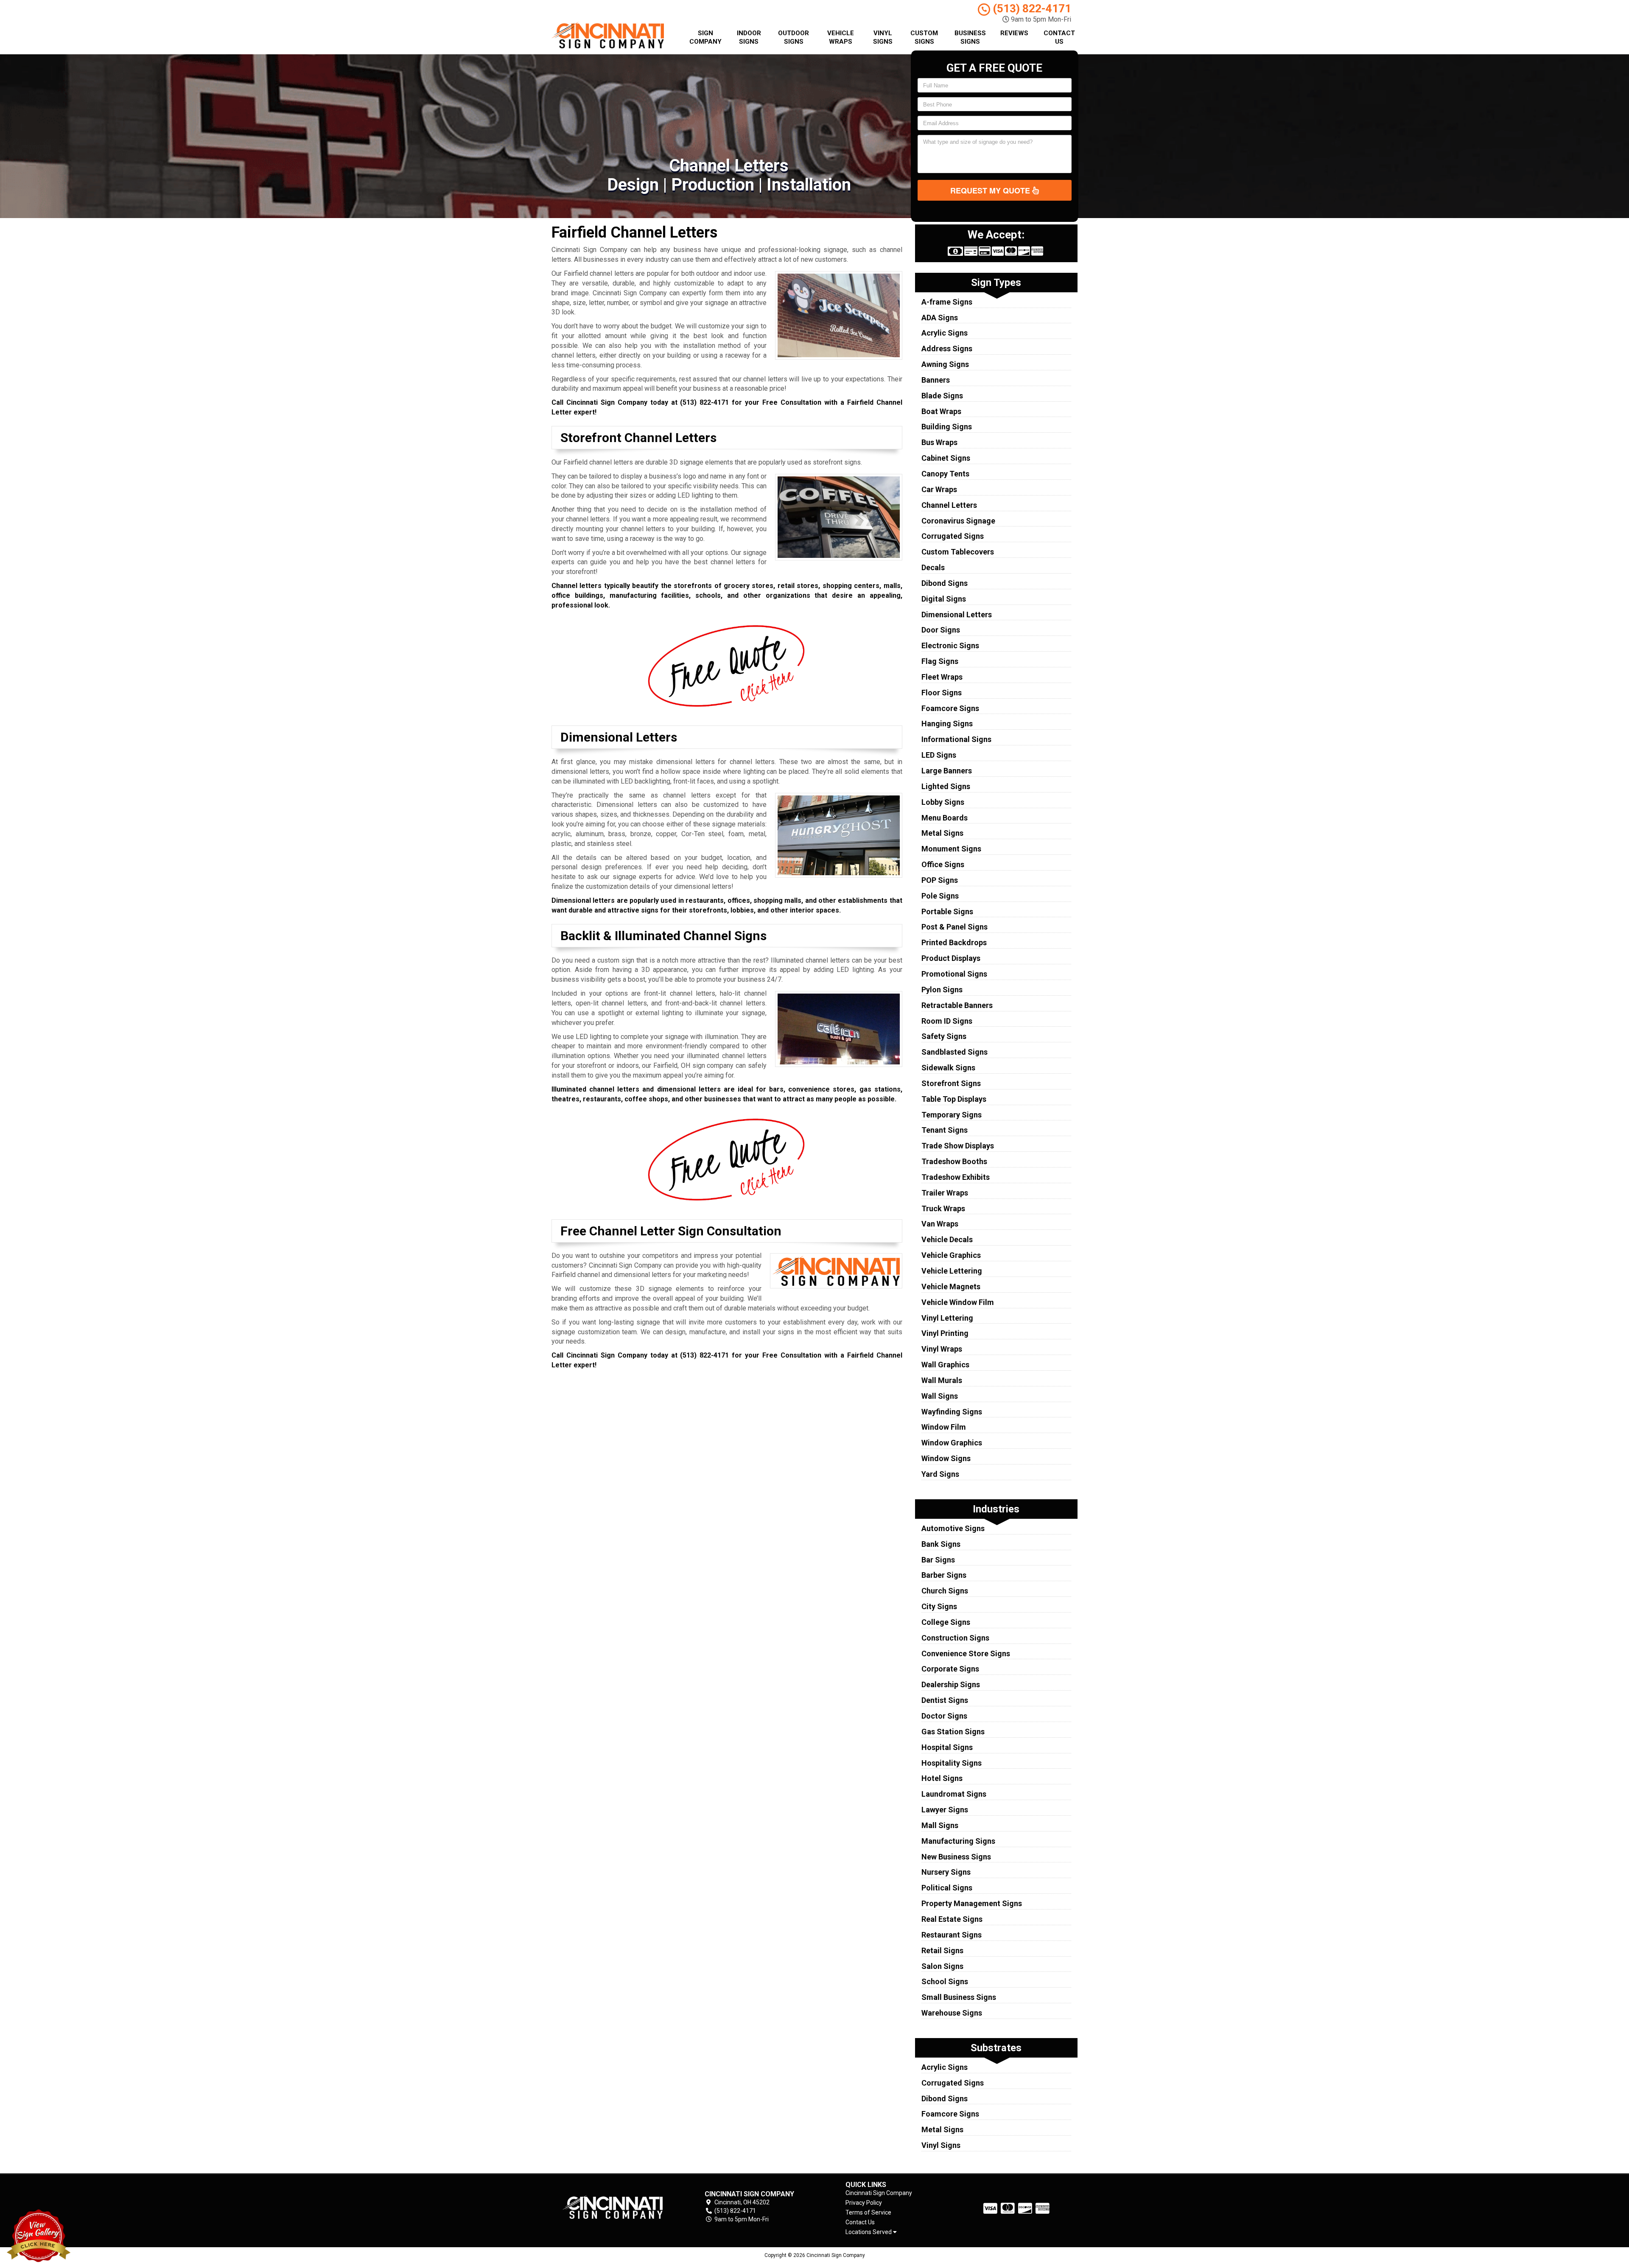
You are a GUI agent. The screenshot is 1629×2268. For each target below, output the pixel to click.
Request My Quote (991, 190)
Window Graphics (952, 1443)
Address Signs (947, 349)
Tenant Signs (945, 1130)
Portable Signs (947, 911)
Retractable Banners (957, 1005)
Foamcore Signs (950, 708)
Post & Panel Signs (954, 927)
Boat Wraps (941, 411)
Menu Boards (945, 818)
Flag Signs (940, 661)
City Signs (939, 1606)
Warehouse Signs (952, 2013)
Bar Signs (938, 1560)
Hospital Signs (947, 1747)
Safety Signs (944, 1036)
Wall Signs (940, 1396)
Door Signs (941, 630)
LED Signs (939, 755)
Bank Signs (941, 1544)
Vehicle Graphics (951, 1255)
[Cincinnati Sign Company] (613, 2207)
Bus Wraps (939, 442)
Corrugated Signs (953, 536)
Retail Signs (942, 1950)
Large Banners (947, 771)
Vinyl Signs (883, 37)
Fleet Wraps (942, 677)
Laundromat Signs (954, 1794)
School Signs (945, 1981)
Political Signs (947, 1888)
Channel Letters (949, 505)
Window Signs (946, 1458)
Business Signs (970, 37)
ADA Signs (940, 318)
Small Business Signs (959, 1997)
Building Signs (947, 427)
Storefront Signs (951, 1083)
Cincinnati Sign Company (879, 2193)
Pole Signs (940, 896)
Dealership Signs (951, 1684)
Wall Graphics (945, 1365)
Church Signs (945, 1591)
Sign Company (705, 37)
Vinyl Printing (945, 1333)
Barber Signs (944, 1575)
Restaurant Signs (952, 1935)
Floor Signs (942, 693)
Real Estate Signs (952, 1919)
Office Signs (943, 864)
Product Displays (951, 958)
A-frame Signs (947, 302)
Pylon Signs (942, 990)
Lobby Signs (943, 802)
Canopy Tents (945, 474)
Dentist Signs (945, 1700)
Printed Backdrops (954, 942)
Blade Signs (942, 396)
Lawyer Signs (945, 1810)
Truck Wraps (943, 1208)
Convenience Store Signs (966, 1653)
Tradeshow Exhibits (956, 1177)
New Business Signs (956, 1857)
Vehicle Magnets (951, 1287)
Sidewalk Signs (948, 1068)
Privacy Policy (864, 2203)
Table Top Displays (954, 1099)
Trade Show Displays (958, 1146)
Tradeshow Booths (954, 1161)
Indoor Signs (749, 37)
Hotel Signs (942, 1778)
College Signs (946, 1622)
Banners (936, 380)
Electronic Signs (950, 645)
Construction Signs (955, 1638)
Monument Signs (951, 849)
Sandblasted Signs (954, 1052)
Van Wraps (940, 1224)
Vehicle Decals (947, 1239)
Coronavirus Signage (958, 521)
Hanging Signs (947, 724)
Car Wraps (939, 489)
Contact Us (1059, 37)
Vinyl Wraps (942, 1349)
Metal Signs (942, 833)
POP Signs (940, 880)
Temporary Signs (952, 1115)
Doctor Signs (944, 1716)
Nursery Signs (946, 1872)
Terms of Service (868, 2212)
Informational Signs (956, 739)
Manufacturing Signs (958, 1841)
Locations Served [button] (869, 2232)
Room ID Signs (947, 1021)
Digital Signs (944, 599)
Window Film (944, 1427)
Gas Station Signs (953, 1732)
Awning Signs (945, 364)
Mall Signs (940, 1825)
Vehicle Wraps (841, 37)
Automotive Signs (953, 1528)
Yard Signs (940, 1474)
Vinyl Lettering (947, 1318)
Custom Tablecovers (958, 552)
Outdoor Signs (794, 37)
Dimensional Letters (957, 615)
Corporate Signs (950, 1669)
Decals (933, 567)
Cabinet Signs (946, 458)
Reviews (1014, 33)
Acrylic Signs (945, 333)
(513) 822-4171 (1031, 8)
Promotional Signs (954, 974)
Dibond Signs (945, 583)
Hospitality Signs (952, 1763)
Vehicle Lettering (952, 1271)
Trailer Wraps (945, 1193)
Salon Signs (942, 1966)
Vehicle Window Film (958, 1302)
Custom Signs (924, 37)
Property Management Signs (972, 1903)
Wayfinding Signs (952, 1412)
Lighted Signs (946, 786)
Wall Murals (942, 1380)
